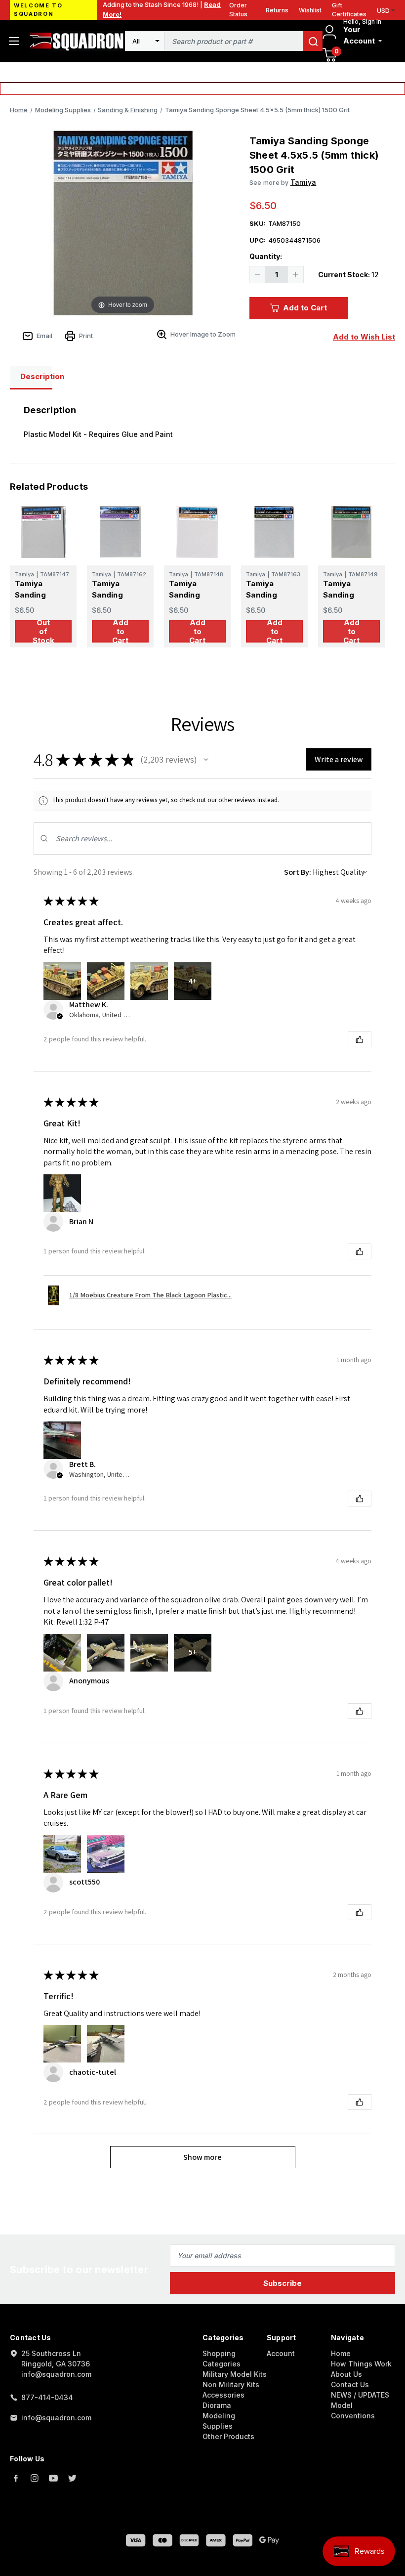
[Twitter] (72, 2478)
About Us (346, 2374)
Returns (277, 10)
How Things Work (361, 2364)
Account (281, 2353)
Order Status (238, 10)
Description (36, 376)
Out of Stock (43, 631)
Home (341, 2353)
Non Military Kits (231, 2384)
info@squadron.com (56, 2418)
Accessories (223, 2395)
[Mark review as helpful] (360, 1039)
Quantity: (266, 256)
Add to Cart (305, 308)
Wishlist (310, 10)
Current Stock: (348, 275)
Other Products (228, 2436)
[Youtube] (53, 2478)
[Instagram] (35, 2478)
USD (383, 11)
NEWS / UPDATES (360, 2395)
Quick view (43, 532)
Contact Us (350, 2384)
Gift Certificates (349, 10)
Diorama (217, 2405)
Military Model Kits (235, 2374)
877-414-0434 (47, 2397)
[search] (313, 41)
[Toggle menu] (14, 41)
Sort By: (298, 872)
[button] (206, 760)
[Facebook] (16, 2478)
